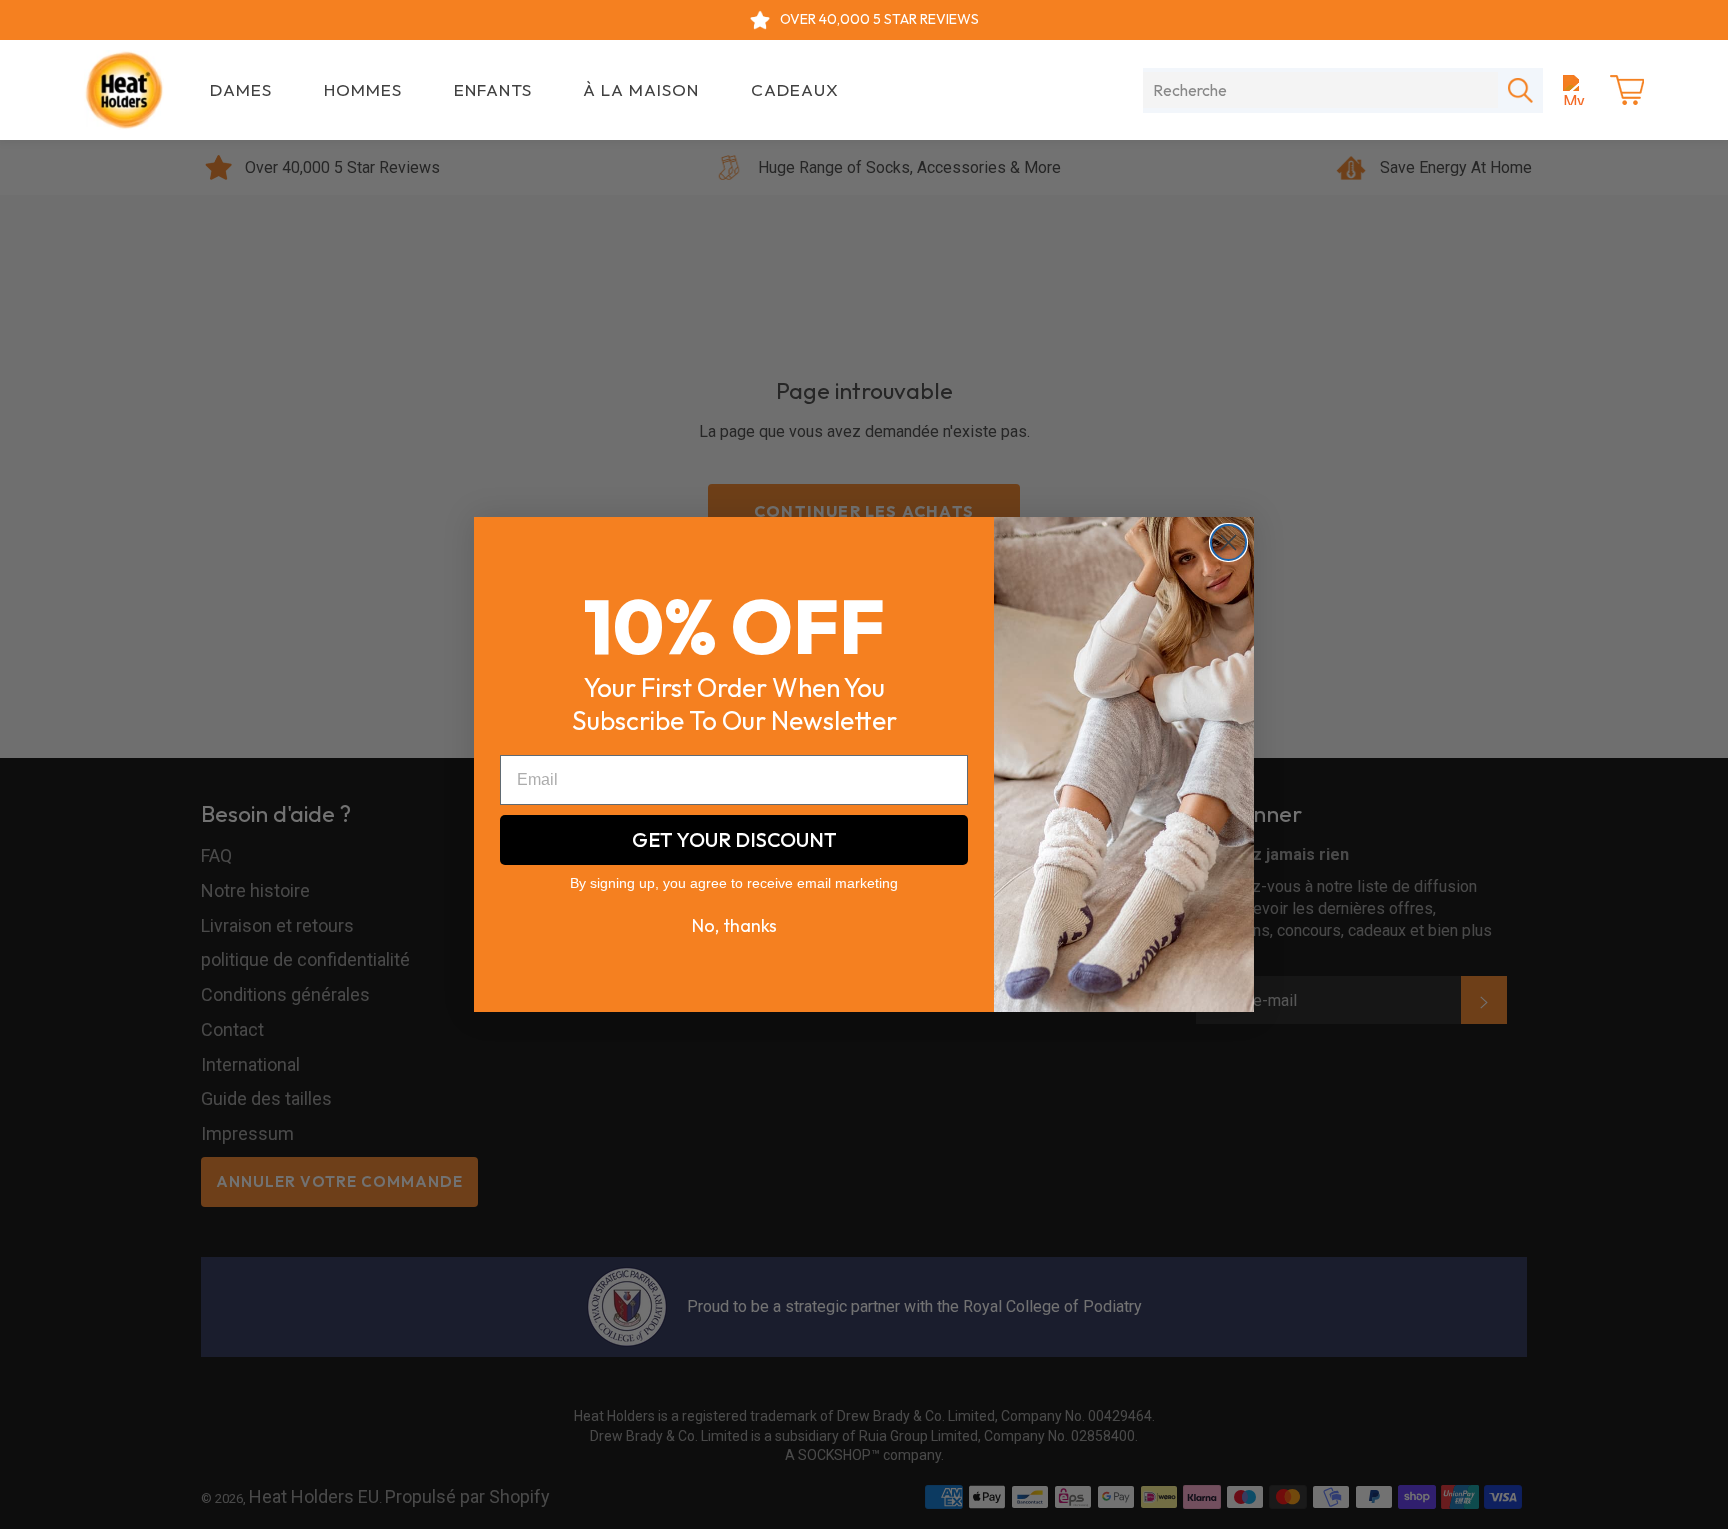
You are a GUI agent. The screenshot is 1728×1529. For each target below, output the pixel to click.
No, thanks (734, 925)
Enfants (493, 89)
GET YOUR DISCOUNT (734, 839)
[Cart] (1627, 90)
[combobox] (1320, 90)
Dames (241, 89)
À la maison (641, 89)
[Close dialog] (1228, 542)
